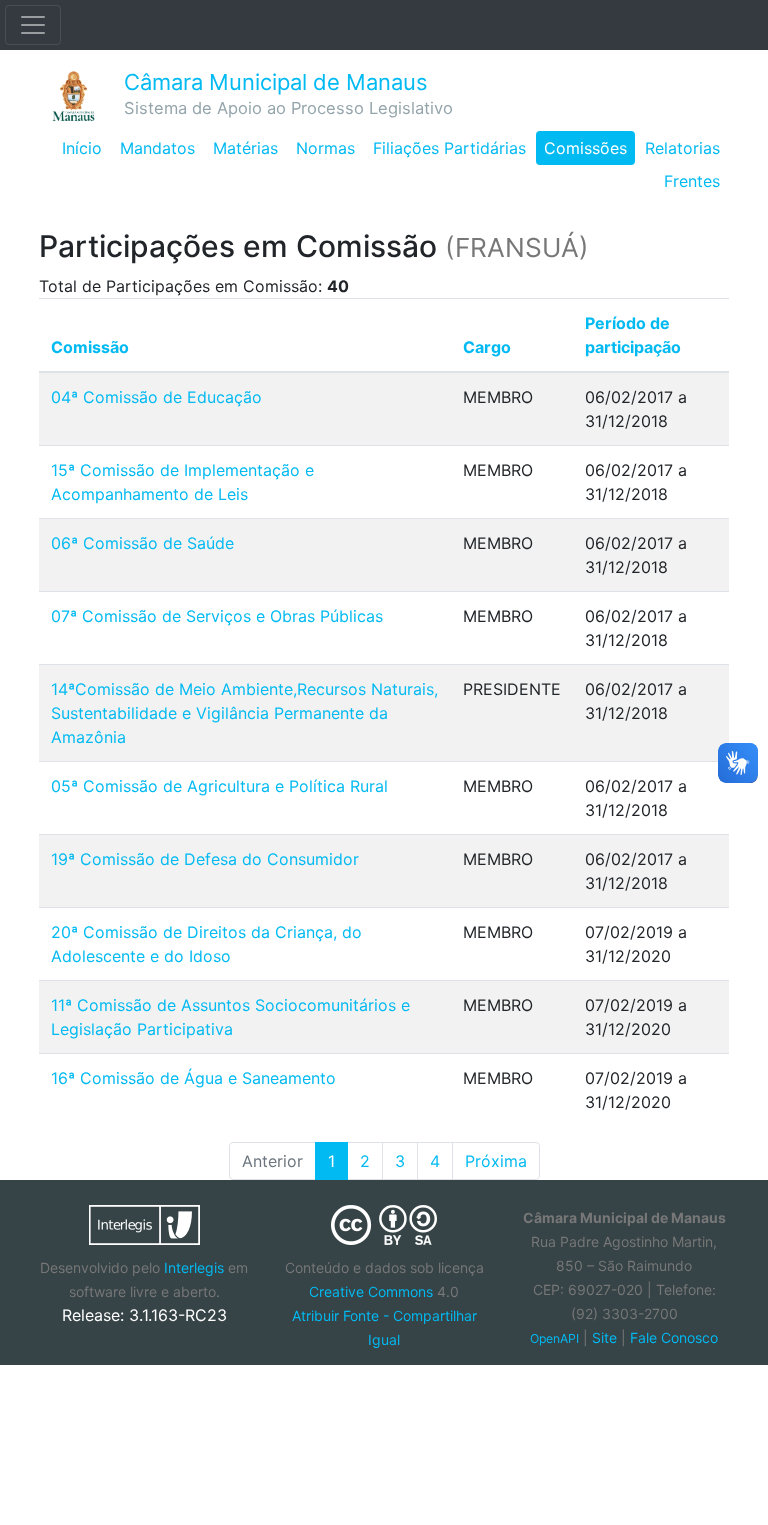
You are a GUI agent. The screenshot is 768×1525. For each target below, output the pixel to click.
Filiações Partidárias (449, 148)
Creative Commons (371, 1291)
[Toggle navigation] (33, 25)
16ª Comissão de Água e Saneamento (193, 1078)
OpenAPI (554, 1338)
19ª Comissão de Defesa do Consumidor (205, 859)
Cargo (487, 347)
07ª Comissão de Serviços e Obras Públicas (217, 616)
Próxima (496, 1161)
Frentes (692, 181)
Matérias (245, 148)
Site (604, 1337)
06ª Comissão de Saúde (142, 543)
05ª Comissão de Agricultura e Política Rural (219, 786)
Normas (325, 148)
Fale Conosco (674, 1337)
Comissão (90, 347)
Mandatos (157, 148)
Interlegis (194, 1267)
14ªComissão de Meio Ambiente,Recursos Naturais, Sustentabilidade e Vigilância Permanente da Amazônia (244, 713)
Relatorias (682, 148)
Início (82, 148)
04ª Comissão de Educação (156, 397)
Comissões (585, 148)
